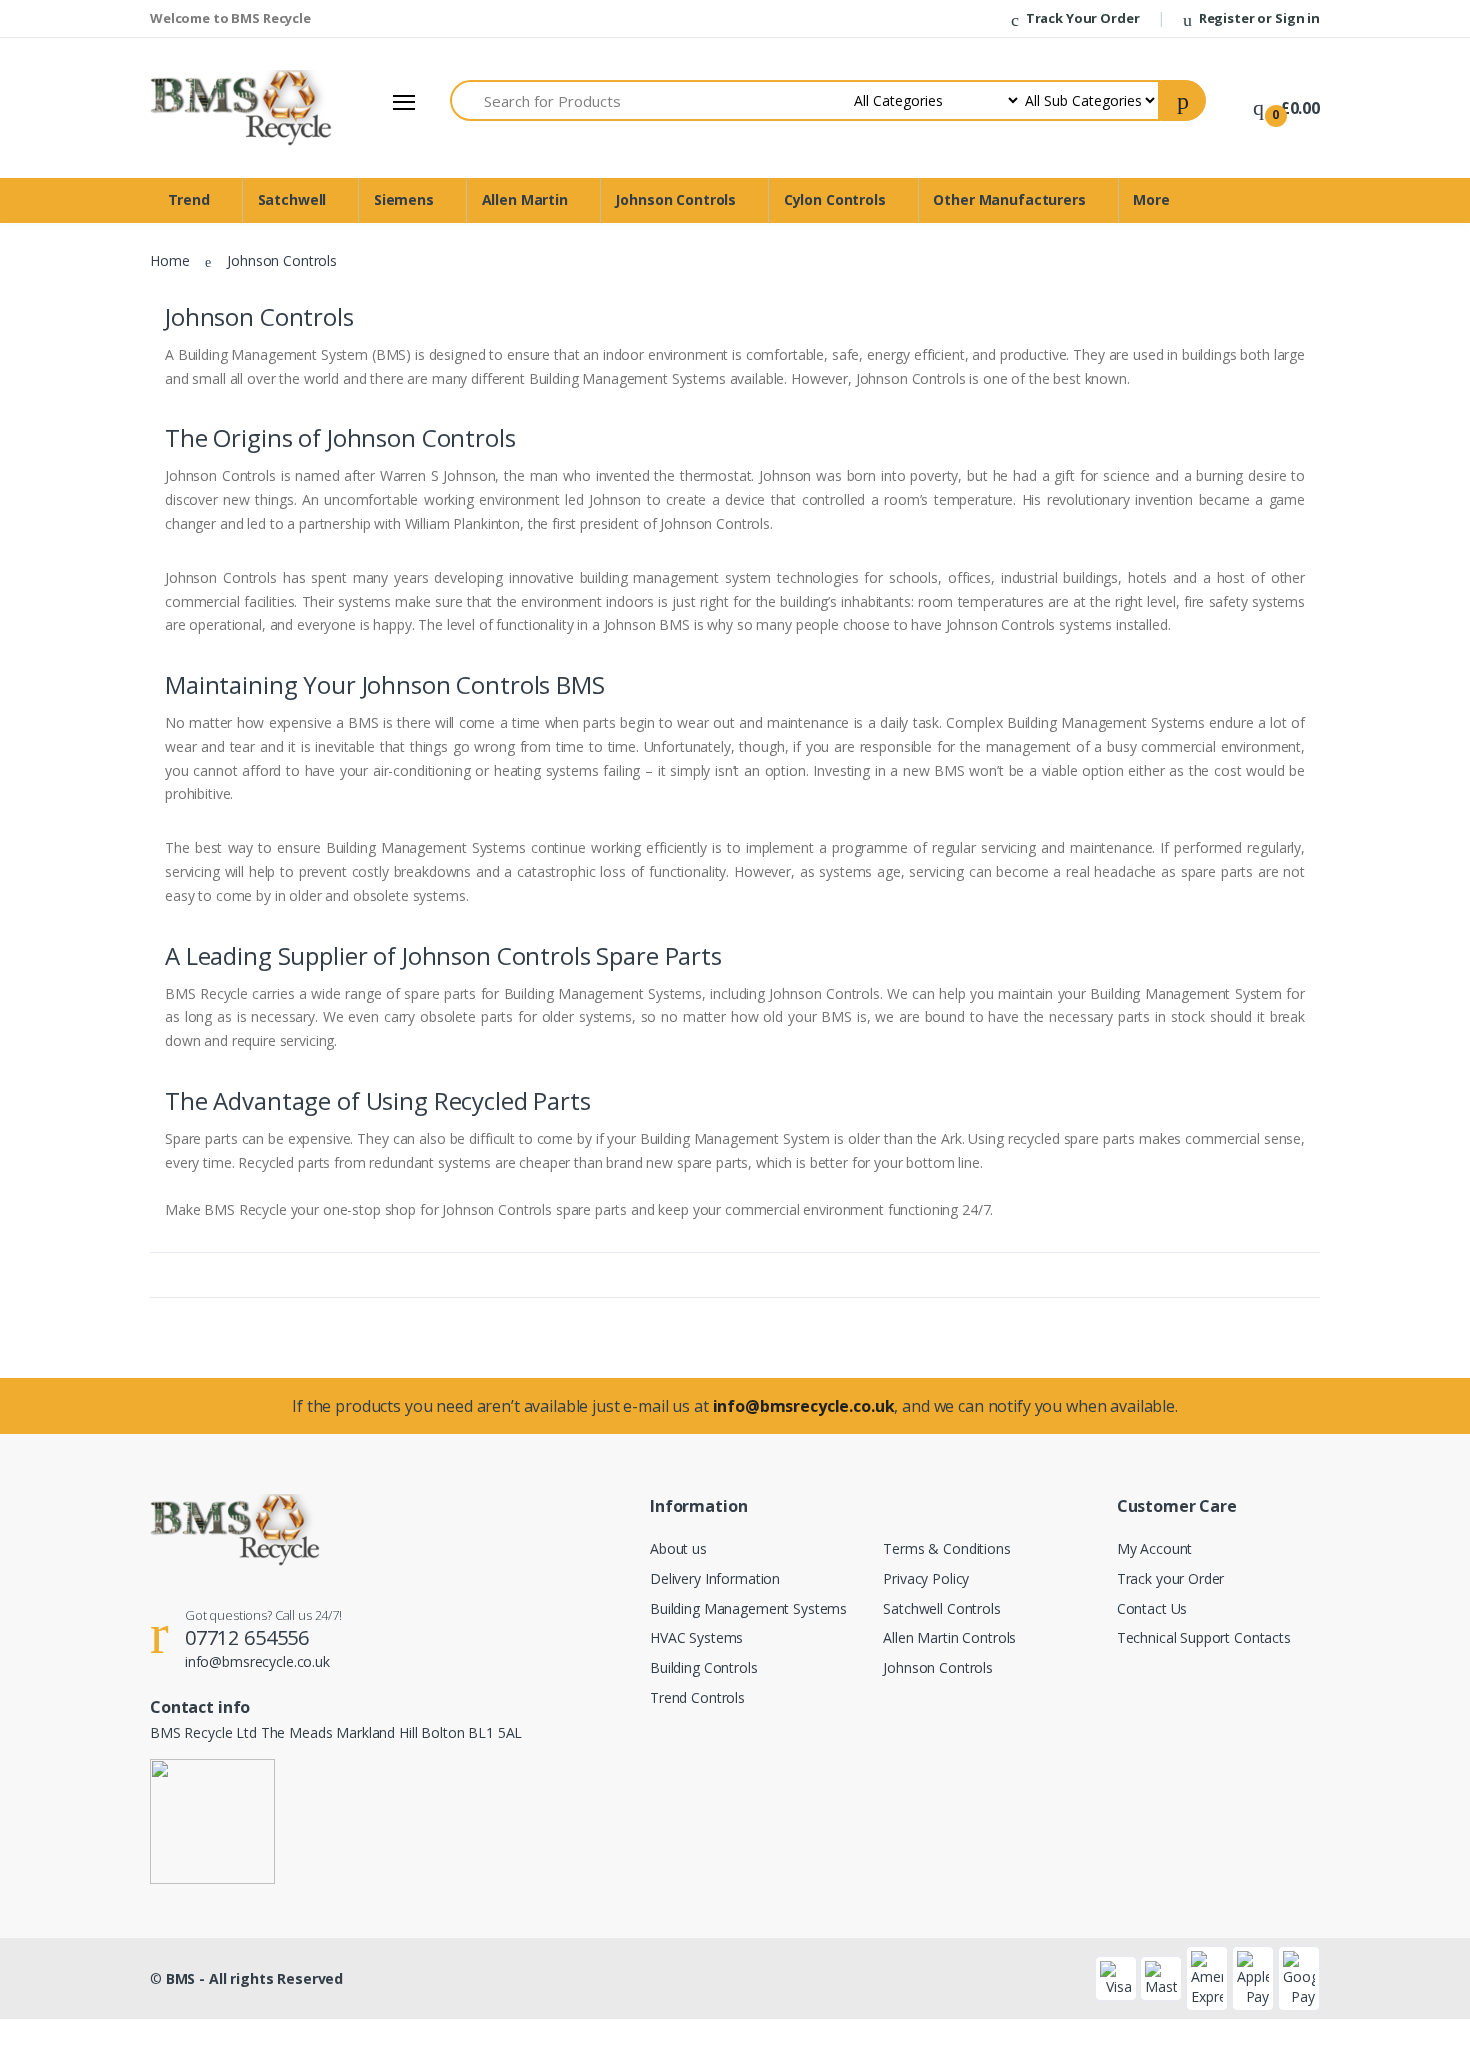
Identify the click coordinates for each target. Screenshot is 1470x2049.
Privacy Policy (926, 1578)
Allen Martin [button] (69, 245)
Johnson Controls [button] (87, 278)
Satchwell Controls (941, 1608)
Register (1350, 389)
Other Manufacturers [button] (98, 342)
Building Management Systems (748, 1608)
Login (1283, 350)
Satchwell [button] (62, 181)
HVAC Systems (696, 1637)
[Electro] (123, 54)
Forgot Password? (1391, 296)
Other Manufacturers (1009, 199)
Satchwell (292, 199)
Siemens (404, 199)
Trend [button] (50, 148)
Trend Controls (697, 1697)
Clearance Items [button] (83, 407)
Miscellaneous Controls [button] (106, 375)
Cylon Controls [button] (78, 310)
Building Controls (704, 1667)
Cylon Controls (835, 199)
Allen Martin (525, 199)
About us (678, 1548)
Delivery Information (715, 1578)
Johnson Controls (675, 199)
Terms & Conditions (946, 1548)
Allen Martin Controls (949, 1637)
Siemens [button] (59, 213)
